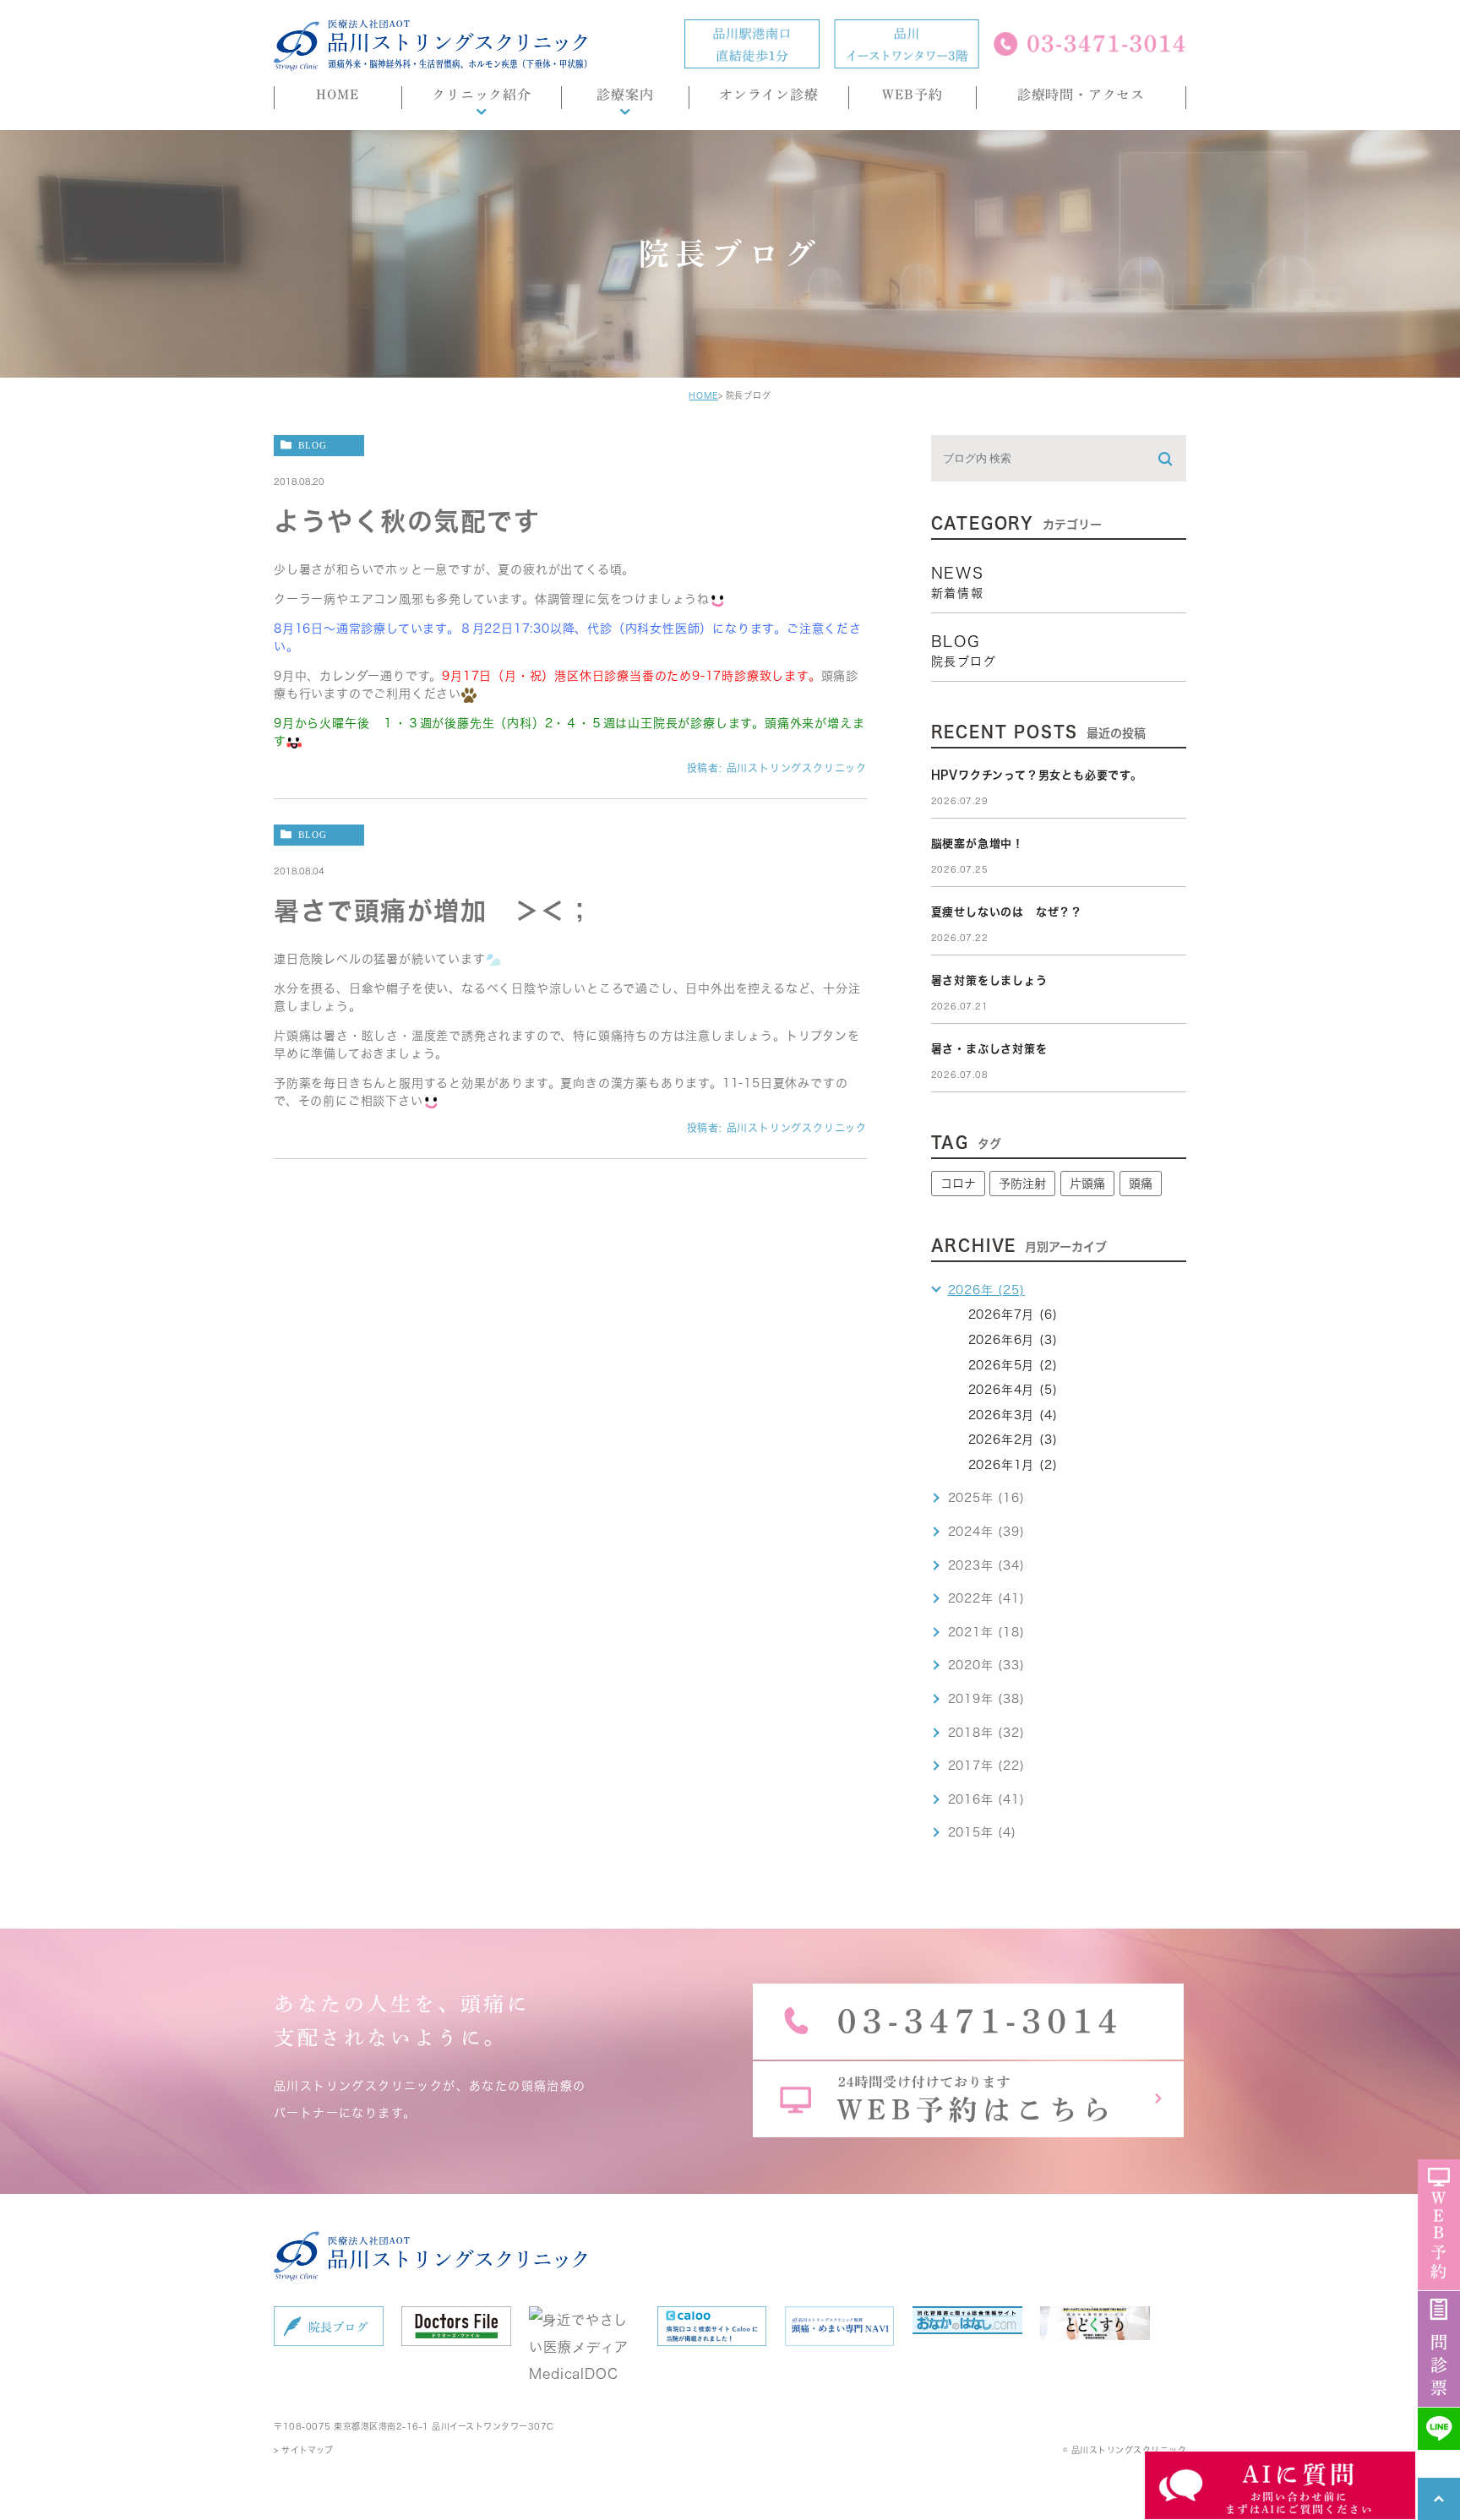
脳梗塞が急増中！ (978, 844)
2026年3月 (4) (1013, 1415)
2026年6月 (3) (1013, 1340)
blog (313, 445)
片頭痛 (1087, 1184)
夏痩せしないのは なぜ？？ (1007, 912)
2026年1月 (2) (1013, 1465)
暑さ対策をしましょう (989, 980)
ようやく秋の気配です (407, 521)
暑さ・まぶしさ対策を (989, 1049)
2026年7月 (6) (1013, 1314)
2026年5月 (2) (1013, 1365)
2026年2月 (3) (1013, 1440)
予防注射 (1022, 1184)
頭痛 (1141, 1184)
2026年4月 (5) (1013, 1390)
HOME (703, 395)
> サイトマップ (303, 2450)
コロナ (958, 1184)
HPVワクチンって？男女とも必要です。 (1037, 775)
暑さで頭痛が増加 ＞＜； (433, 911)
